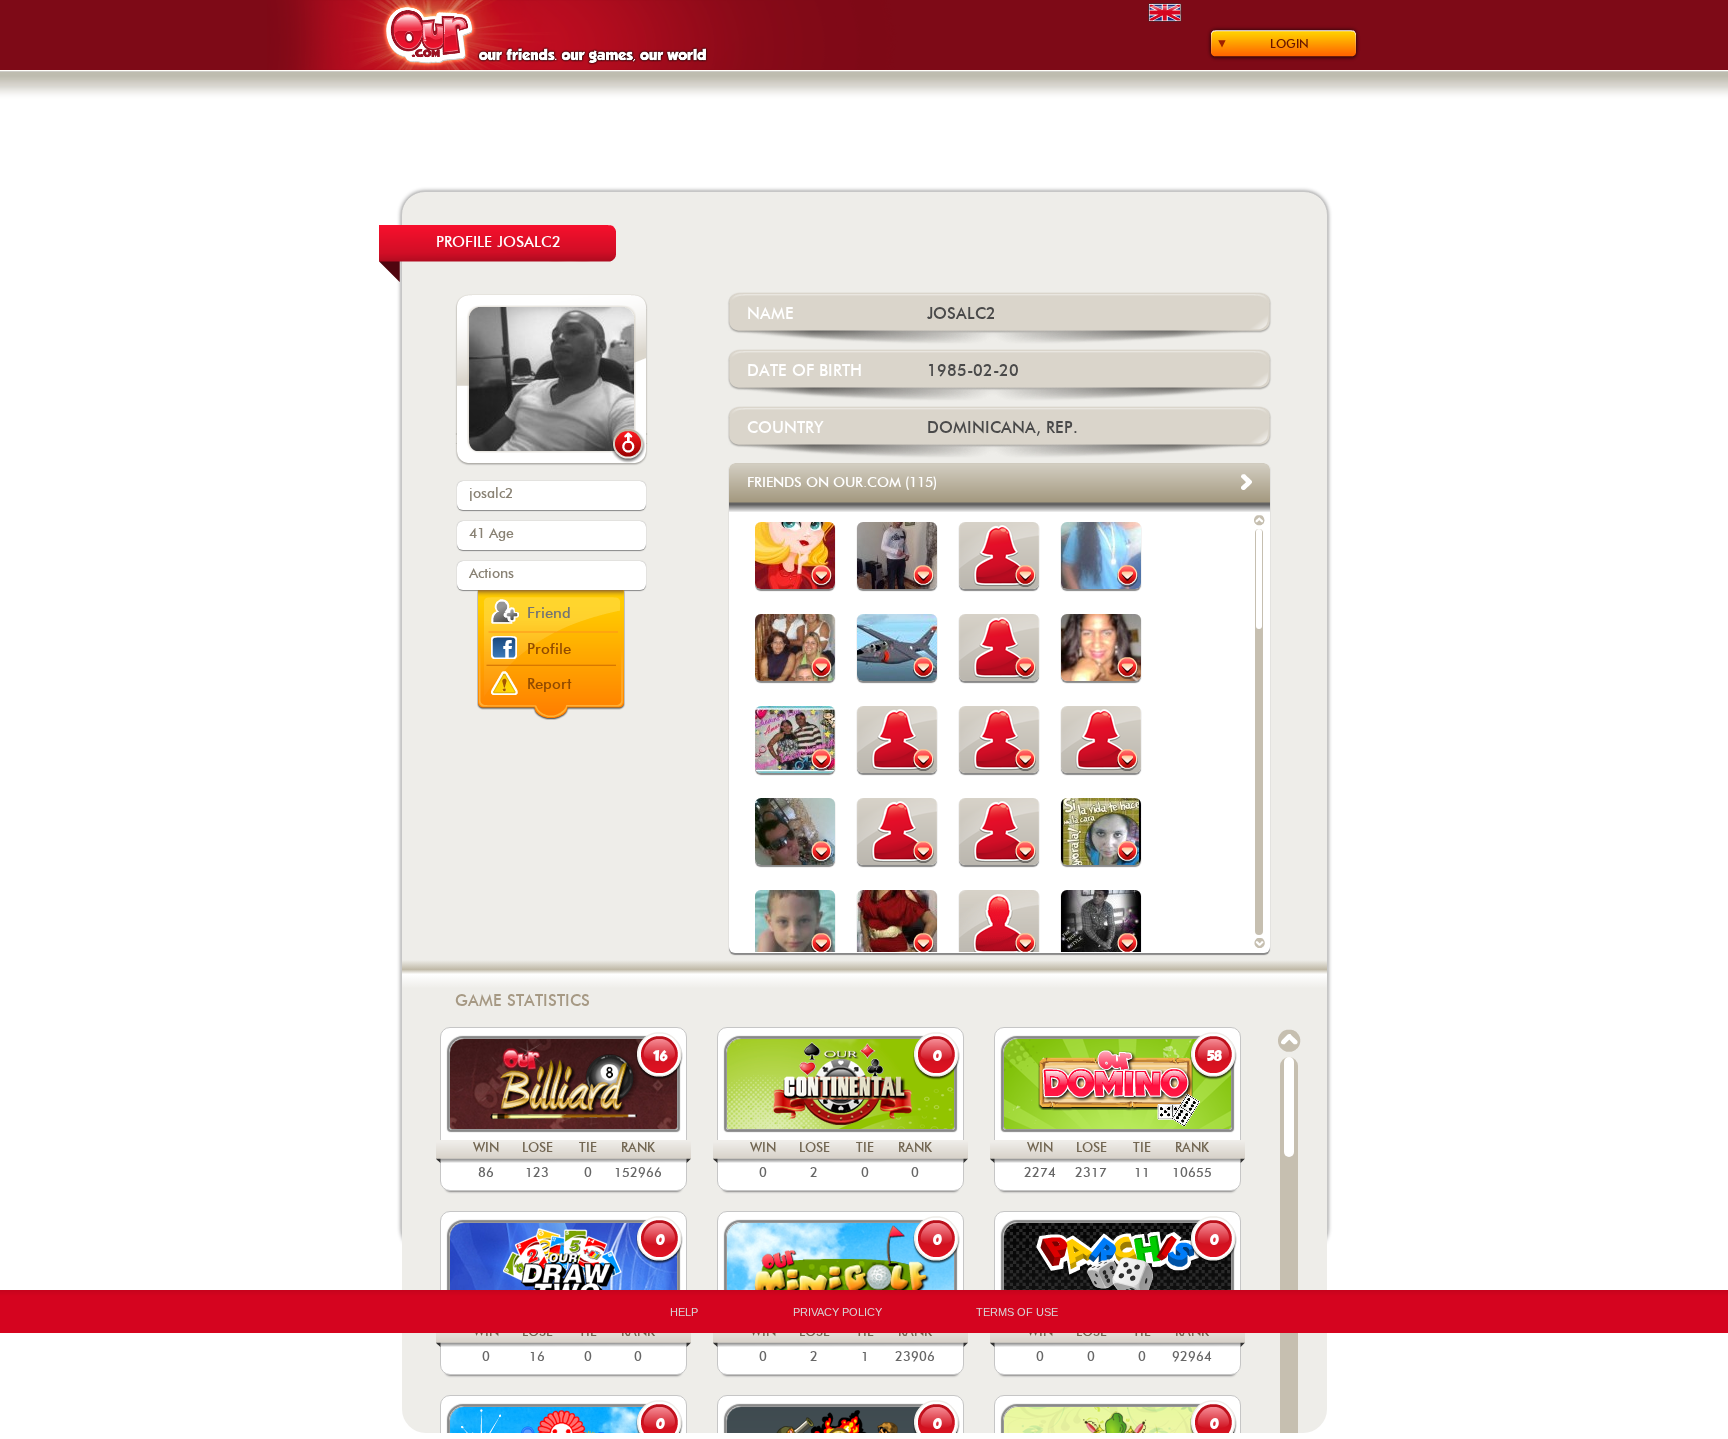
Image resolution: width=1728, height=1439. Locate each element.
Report (549, 684)
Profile (549, 649)
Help (684, 1312)
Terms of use (1017, 1312)
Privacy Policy (837, 1312)
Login (1289, 44)
